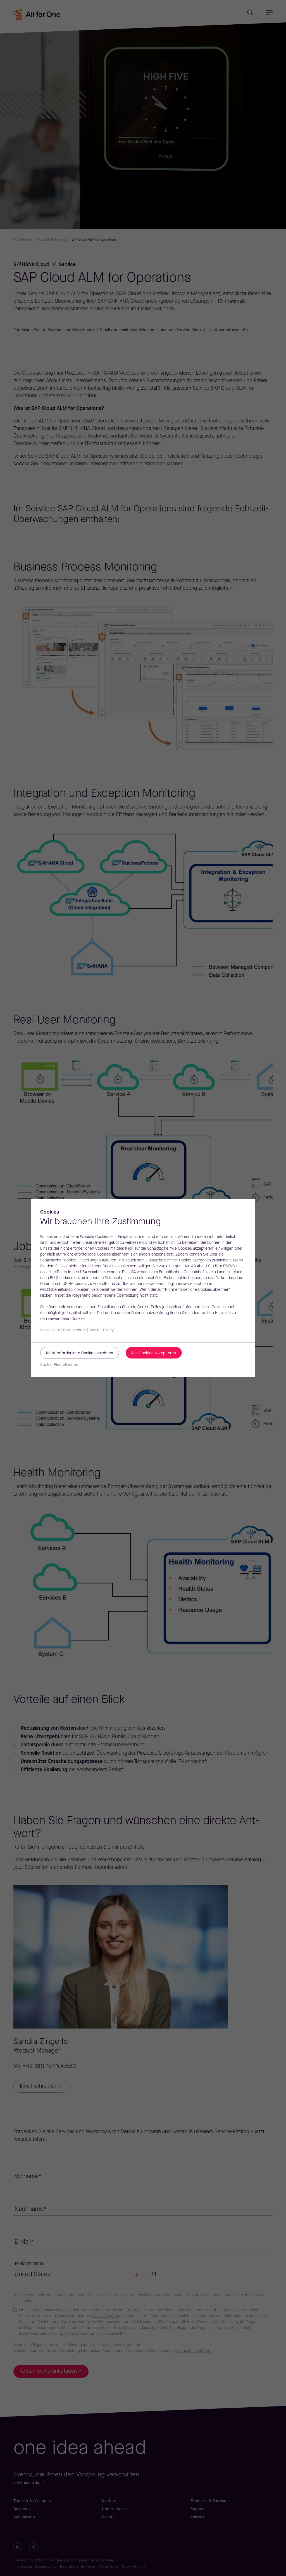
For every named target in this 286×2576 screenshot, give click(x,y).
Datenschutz (75, 1330)
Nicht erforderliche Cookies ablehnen (80, 1353)
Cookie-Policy (102, 1330)
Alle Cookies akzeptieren (154, 1353)
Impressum (50, 1330)
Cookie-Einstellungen (59, 1365)
